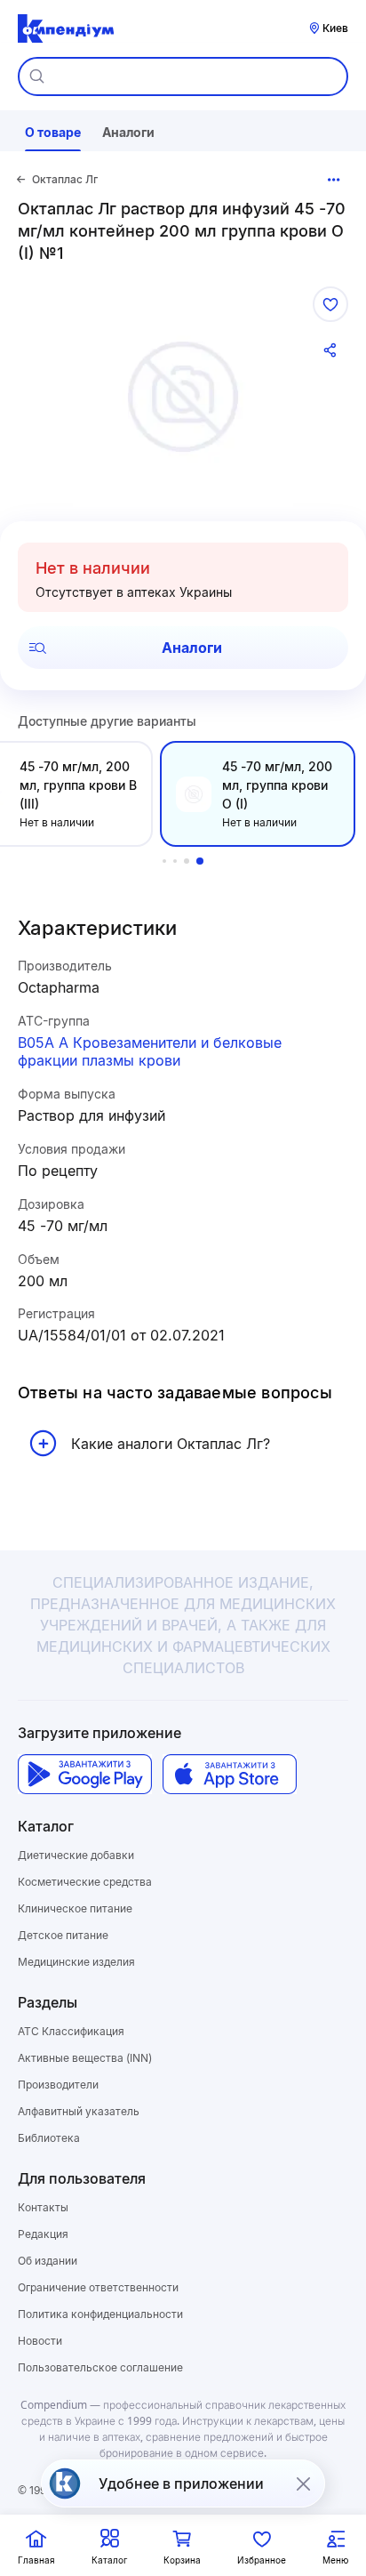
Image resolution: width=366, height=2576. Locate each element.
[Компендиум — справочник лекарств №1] (66, 28)
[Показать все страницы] (334, 180)
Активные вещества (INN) (85, 2058)
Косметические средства (85, 1882)
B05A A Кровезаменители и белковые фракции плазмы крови (150, 1052)
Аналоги (192, 648)
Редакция (43, 2234)
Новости (40, 2341)
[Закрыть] (303, 2483)
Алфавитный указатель (79, 2111)
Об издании (48, 2261)
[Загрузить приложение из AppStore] (230, 1774)
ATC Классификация (71, 2031)
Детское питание (63, 1935)
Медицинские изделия (76, 1962)
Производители (58, 2085)
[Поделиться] (330, 350)
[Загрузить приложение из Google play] (85, 1774)
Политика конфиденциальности (100, 2314)
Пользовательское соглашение (100, 2367)
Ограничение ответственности (98, 2287)
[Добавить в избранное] (330, 304)
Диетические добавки (76, 1855)
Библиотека (49, 2138)
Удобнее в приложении (181, 2483)
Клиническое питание (75, 1908)
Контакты (43, 2207)
